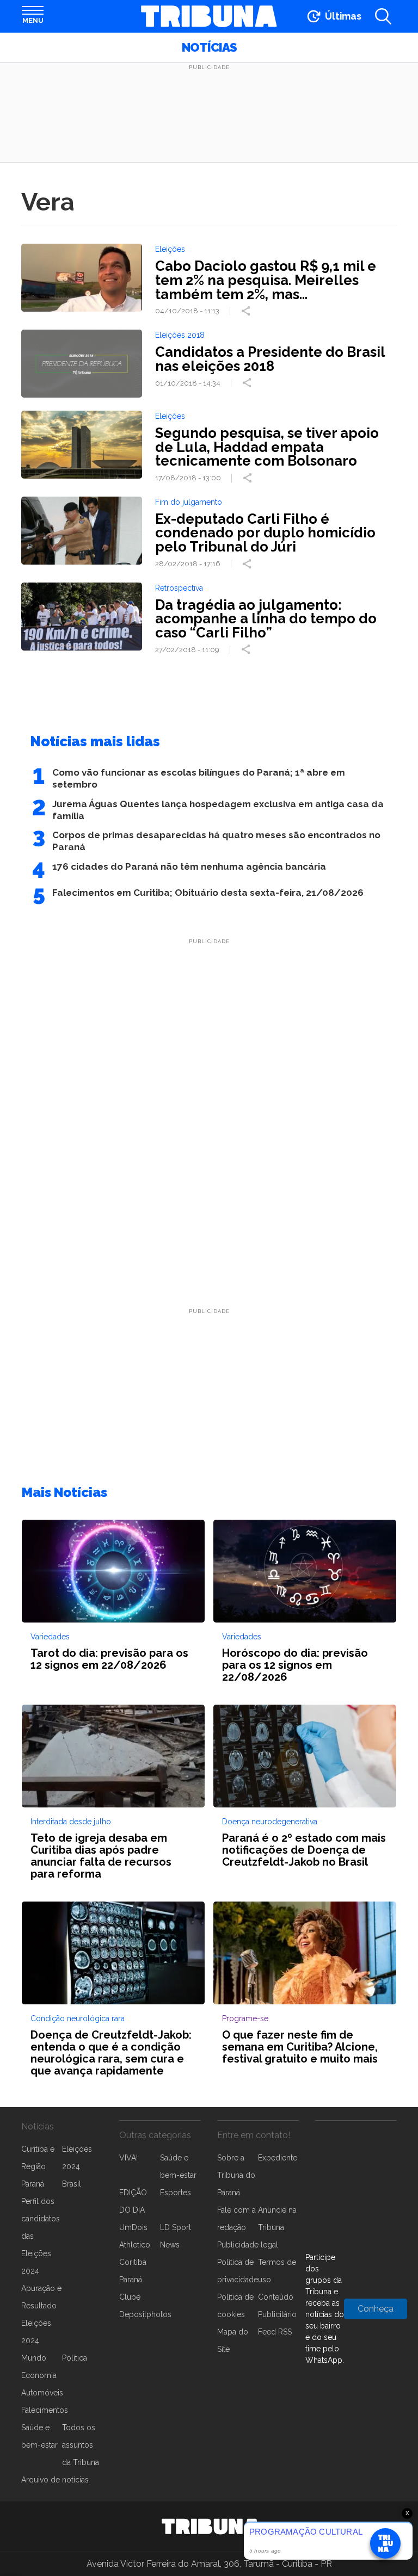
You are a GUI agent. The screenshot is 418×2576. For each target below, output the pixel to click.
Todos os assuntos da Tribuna (81, 2445)
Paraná (33, 2184)
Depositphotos (145, 2314)
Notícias (209, 47)
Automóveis (42, 2393)
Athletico (135, 2245)
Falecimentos (45, 2410)
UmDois (133, 2227)
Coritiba (133, 2262)
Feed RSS (275, 2332)
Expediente (278, 2158)
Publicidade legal (248, 2245)
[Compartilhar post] (247, 311)
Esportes (176, 2193)
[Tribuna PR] (211, 2527)
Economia (39, 2375)
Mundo (34, 2358)
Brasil (72, 2184)
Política (75, 2358)
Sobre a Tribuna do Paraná (236, 2175)
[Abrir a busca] (383, 16)
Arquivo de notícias (55, 2480)
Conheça (376, 2309)
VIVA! (128, 2158)
